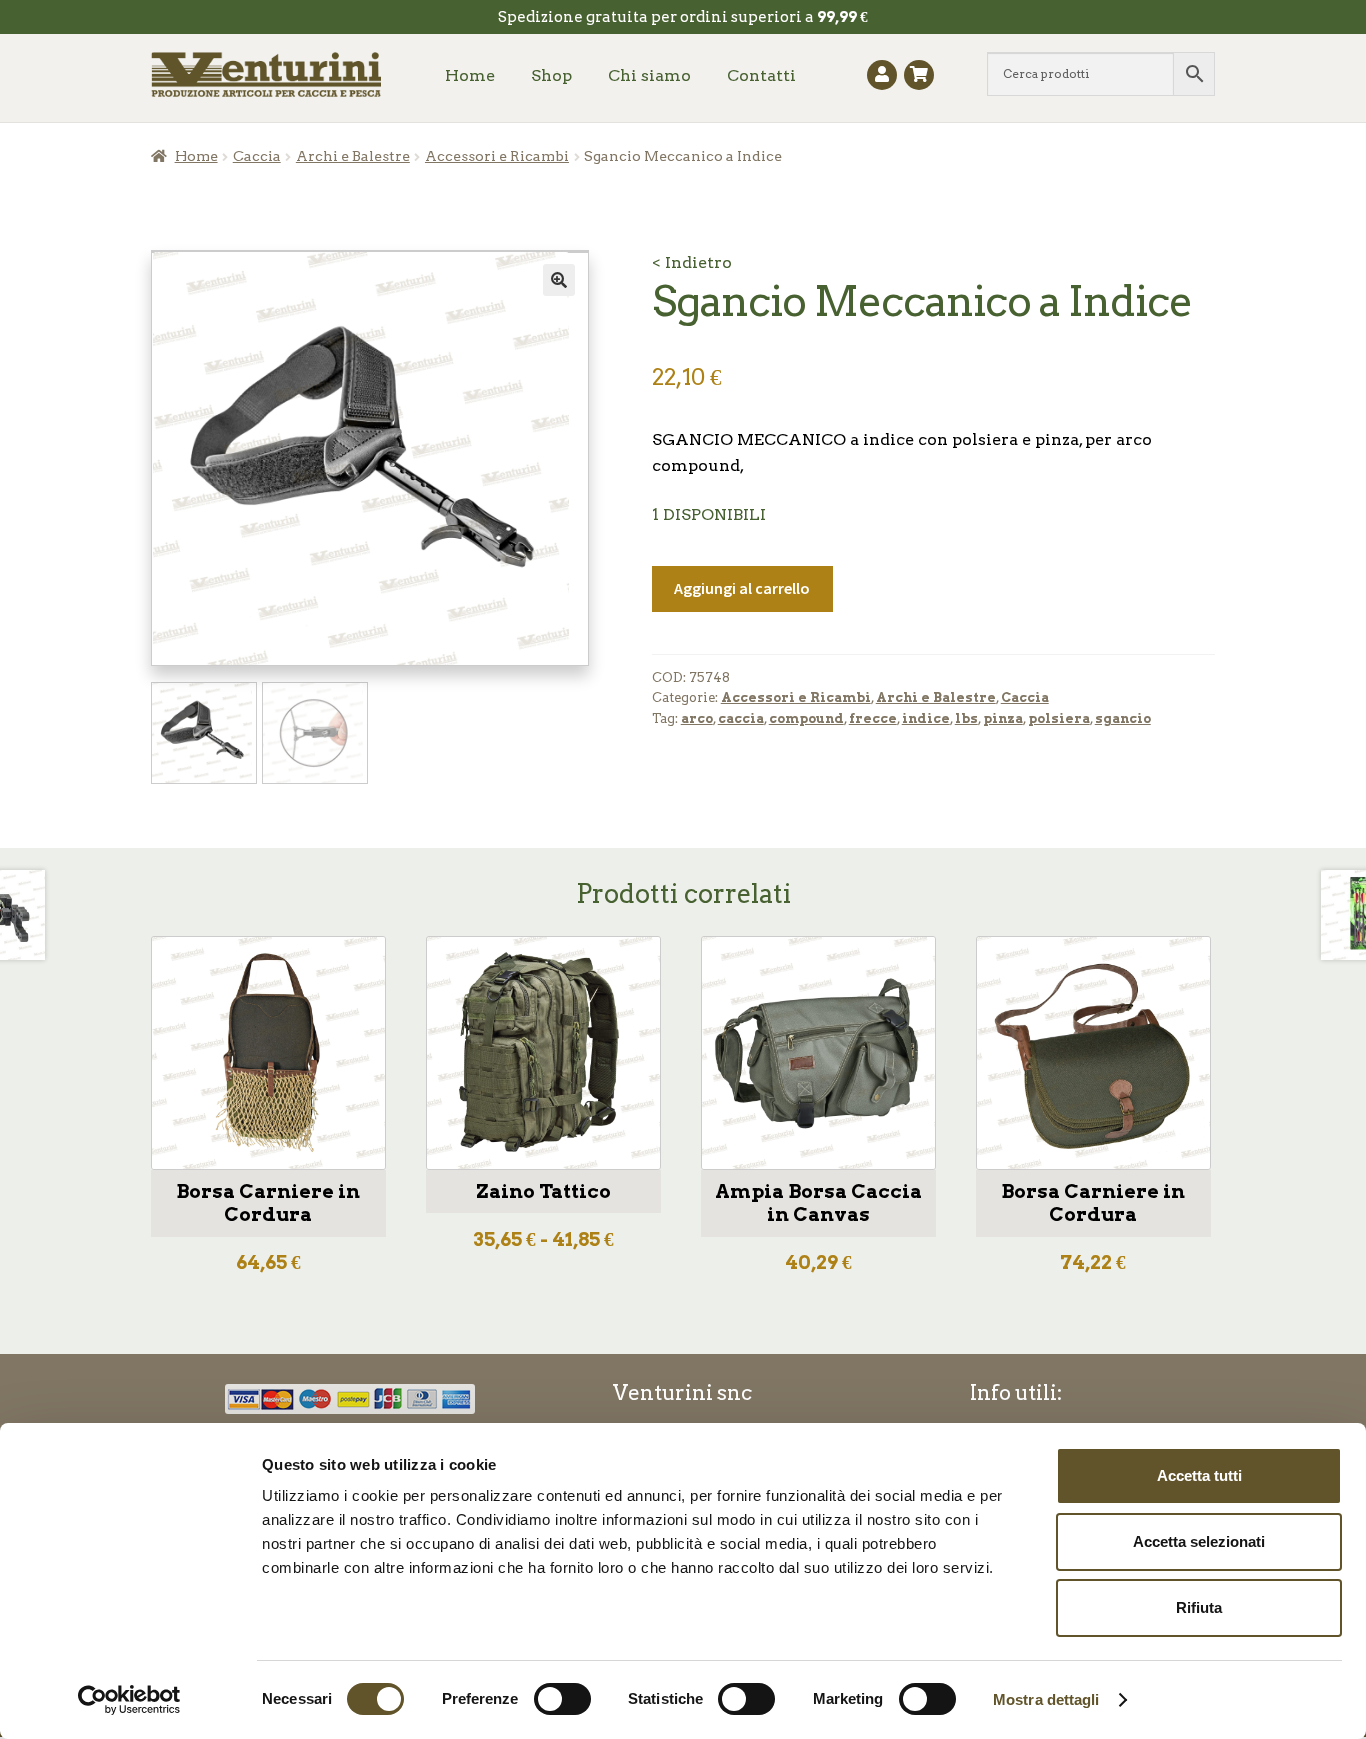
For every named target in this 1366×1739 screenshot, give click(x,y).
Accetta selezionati (1199, 1541)
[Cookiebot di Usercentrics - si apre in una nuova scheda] (129, 1700)
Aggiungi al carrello (742, 588)
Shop (551, 75)
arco (697, 718)
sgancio (1123, 718)
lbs (966, 718)
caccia (741, 718)
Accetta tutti (1199, 1475)
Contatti (761, 75)
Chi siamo (649, 75)
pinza (1003, 718)
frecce (873, 718)
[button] (559, 280)
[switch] (562, 1699)
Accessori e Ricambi (497, 156)
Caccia (257, 156)
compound (806, 718)
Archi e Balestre (353, 156)
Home (470, 75)
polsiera (1059, 718)
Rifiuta (1199, 1607)
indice (926, 718)
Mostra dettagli (1046, 1699)
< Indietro (692, 262)
